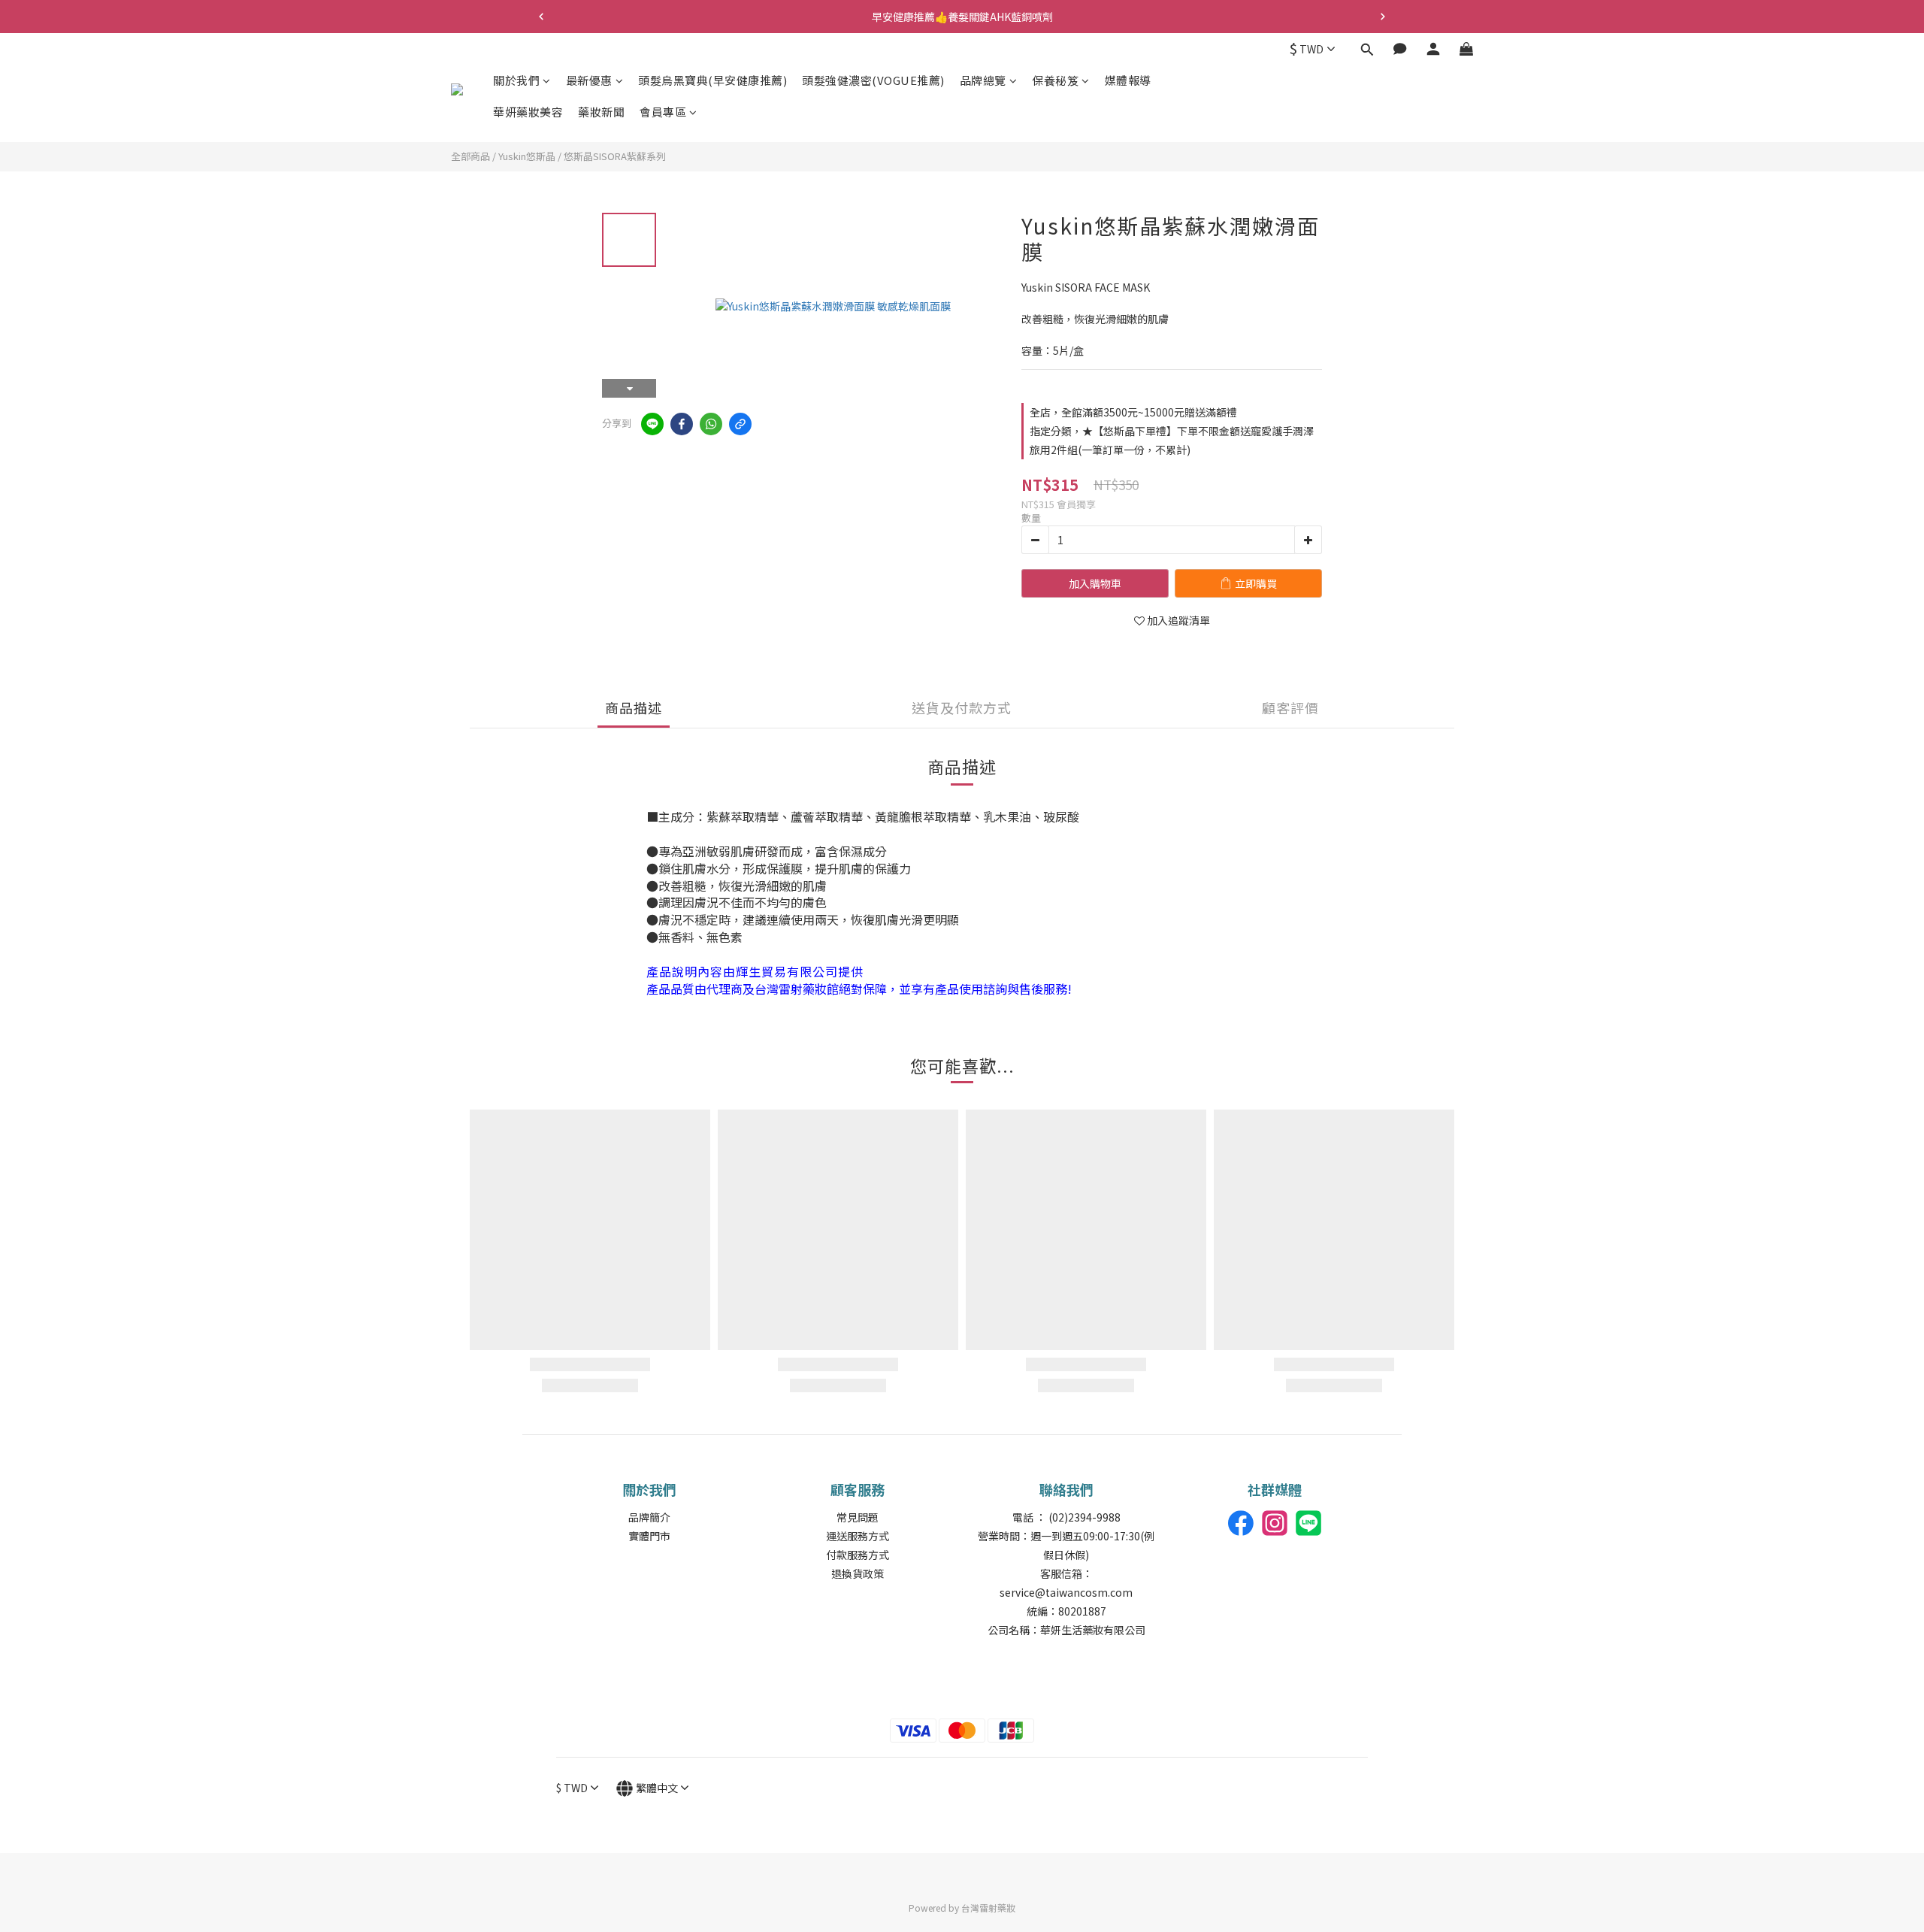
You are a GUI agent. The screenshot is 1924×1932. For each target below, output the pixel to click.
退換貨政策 (858, 1573)
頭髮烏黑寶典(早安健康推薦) (712, 80)
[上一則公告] (541, 17)
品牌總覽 (983, 80)
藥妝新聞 (601, 112)
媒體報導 (1128, 80)
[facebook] (682, 424)
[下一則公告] (1383, 17)
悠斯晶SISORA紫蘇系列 (615, 156)
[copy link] (740, 424)
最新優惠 (589, 80)
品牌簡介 (649, 1517)
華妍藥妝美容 (528, 112)
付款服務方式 (858, 1555)
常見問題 (858, 1517)
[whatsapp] (711, 424)
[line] (652, 424)
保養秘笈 (1055, 80)
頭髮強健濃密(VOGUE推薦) (873, 80)
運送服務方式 (858, 1536)
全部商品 (470, 156)
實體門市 (649, 1536)
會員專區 (663, 112)
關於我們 (516, 80)
